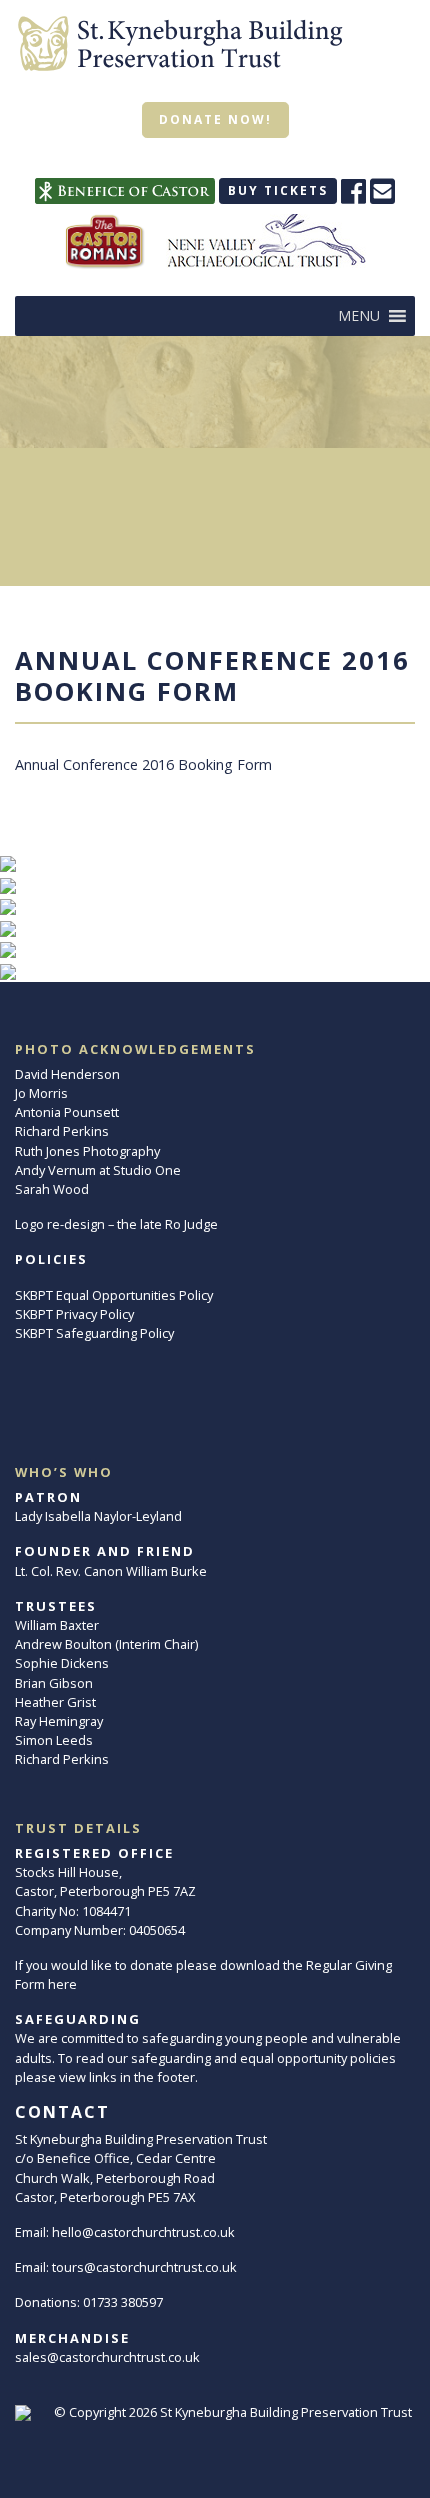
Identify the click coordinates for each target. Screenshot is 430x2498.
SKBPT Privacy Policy (74, 1314)
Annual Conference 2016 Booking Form (143, 764)
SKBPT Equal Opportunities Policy (114, 1295)
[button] (359, 316)
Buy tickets (278, 190)
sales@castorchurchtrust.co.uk (107, 2357)
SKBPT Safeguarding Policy (94, 1333)
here (62, 1984)
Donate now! (215, 119)
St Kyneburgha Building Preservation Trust (286, 2412)
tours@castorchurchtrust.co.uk (144, 2267)
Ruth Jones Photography (87, 1151)
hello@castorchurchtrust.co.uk (143, 2232)
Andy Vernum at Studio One (98, 1170)
